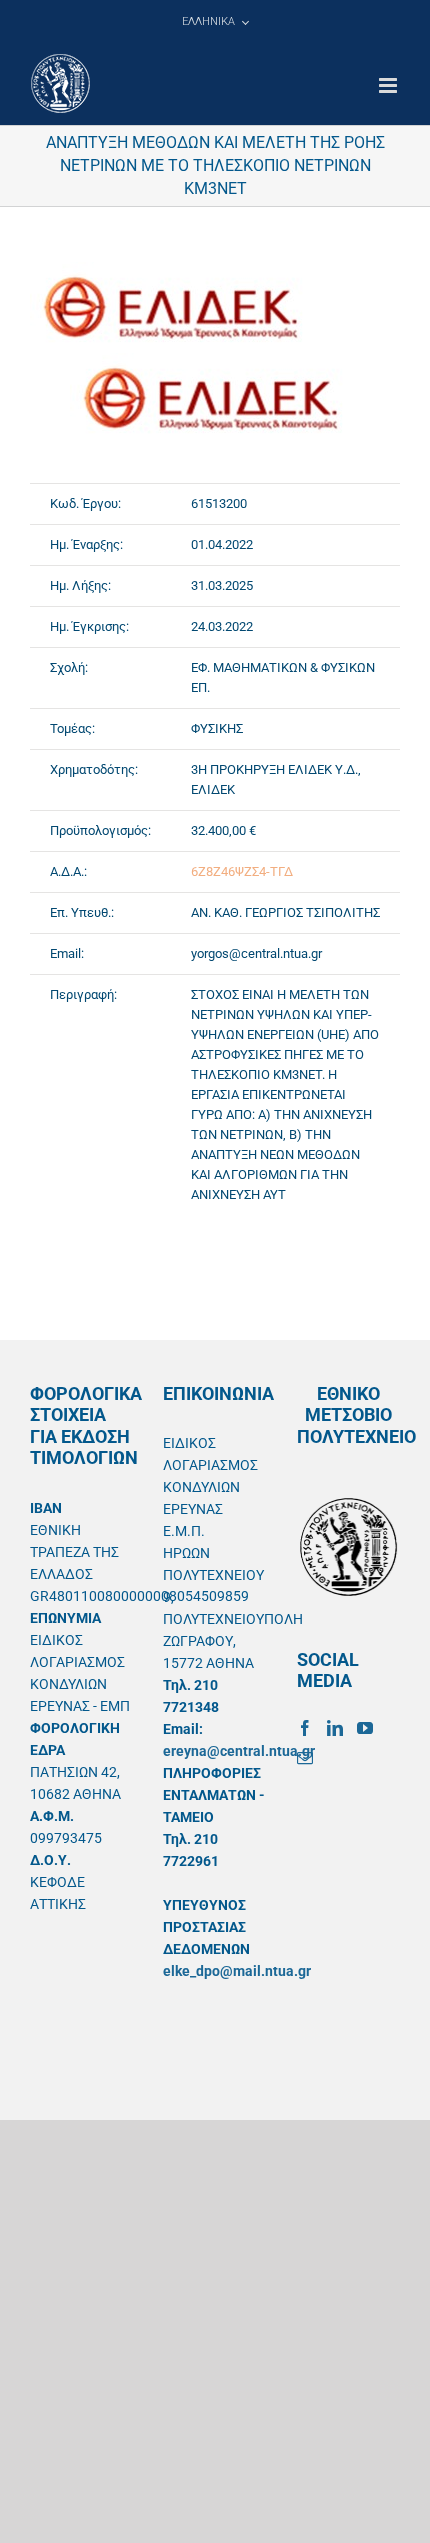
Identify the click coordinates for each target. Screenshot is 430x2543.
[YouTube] (365, 1728)
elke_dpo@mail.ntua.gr (237, 1971)
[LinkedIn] (335, 1728)
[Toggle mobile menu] (389, 85)
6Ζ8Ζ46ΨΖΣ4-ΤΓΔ (242, 871)
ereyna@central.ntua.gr (239, 1751)
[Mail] (305, 1758)
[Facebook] (305, 1728)
